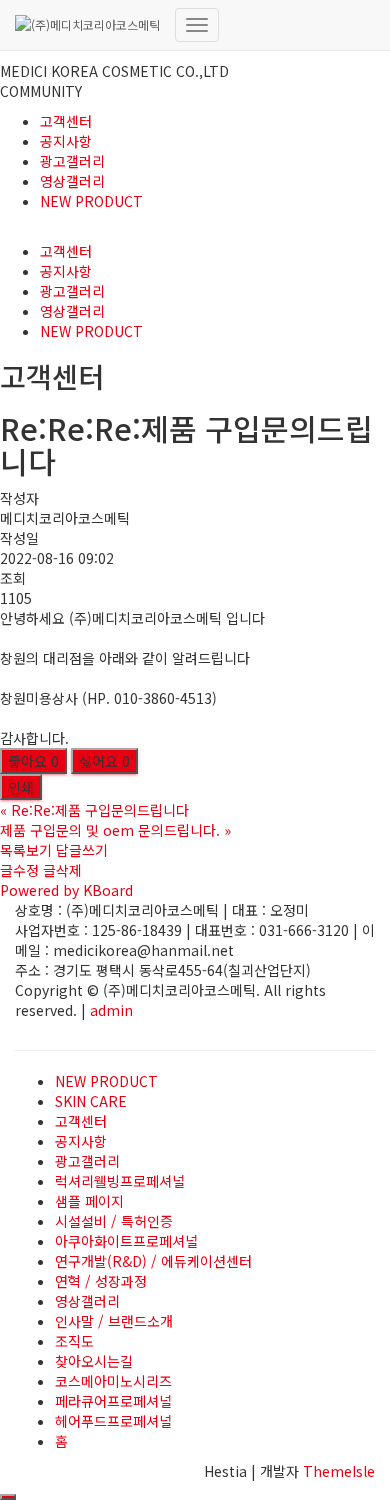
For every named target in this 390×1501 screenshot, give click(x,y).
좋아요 (33, 761)
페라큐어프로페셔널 (113, 1401)
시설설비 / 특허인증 (114, 1221)
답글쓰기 (82, 850)
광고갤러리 (72, 161)
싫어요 (104, 761)
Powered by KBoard (66, 890)
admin (111, 1010)
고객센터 (66, 121)
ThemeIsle (339, 1471)
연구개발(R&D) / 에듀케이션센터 (153, 1261)
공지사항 (66, 141)
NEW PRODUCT (91, 201)
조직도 (74, 1341)
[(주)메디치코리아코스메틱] (87, 25)
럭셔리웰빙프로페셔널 (120, 1181)
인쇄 (21, 787)
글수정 (19, 870)
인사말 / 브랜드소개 (114, 1321)
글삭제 (62, 870)
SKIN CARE (91, 1101)
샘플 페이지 (89, 1201)
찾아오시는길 (94, 1361)
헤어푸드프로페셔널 (113, 1421)
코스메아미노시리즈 (113, 1381)
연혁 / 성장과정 (101, 1281)
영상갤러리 (72, 181)
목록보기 (26, 850)
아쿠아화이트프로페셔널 (126, 1241)
